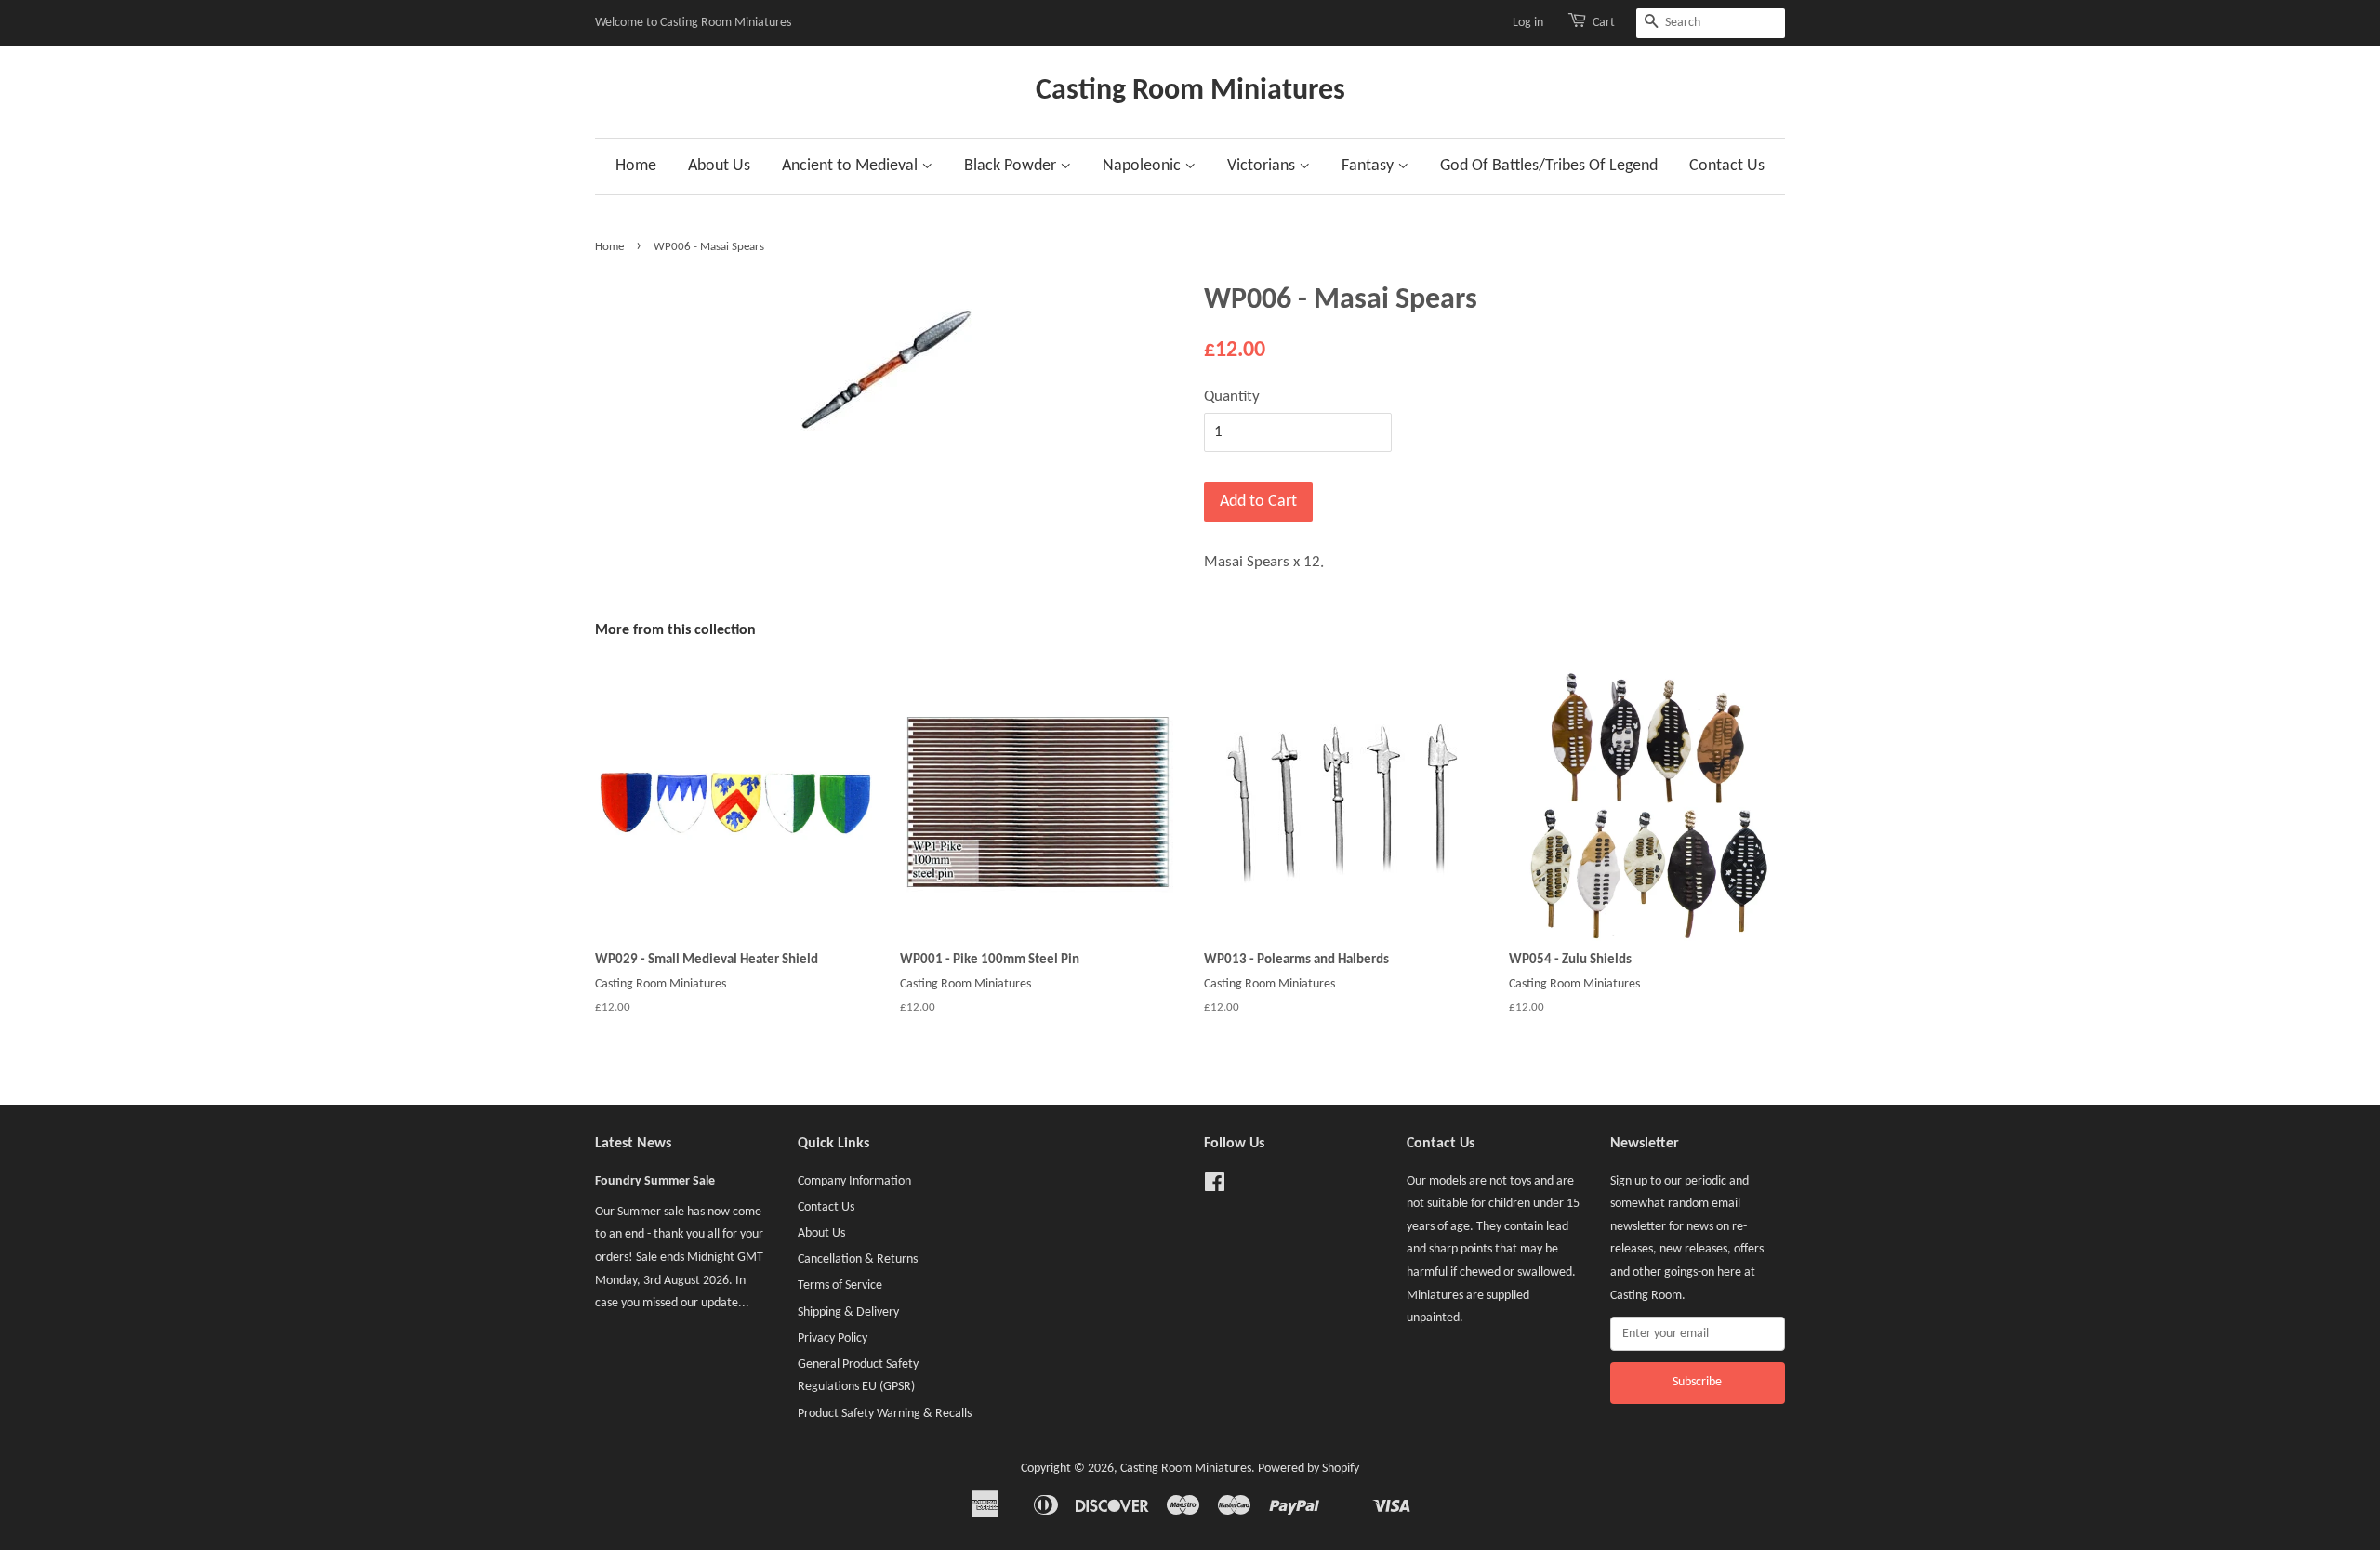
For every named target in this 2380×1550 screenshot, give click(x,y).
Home (636, 166)
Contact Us (1727, 166)
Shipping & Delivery (848, 1312)
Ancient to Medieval (852, 166)
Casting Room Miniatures (1190, 91)
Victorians (1263, 166)
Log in (1528, 23)
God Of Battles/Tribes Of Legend (1549, 166)
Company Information (854, 1181)
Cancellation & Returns (858, 1259)
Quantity (1232, 397)
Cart (1604, 23)
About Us (719, 166)
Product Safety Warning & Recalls (885, 1414)
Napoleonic (1144, 166)
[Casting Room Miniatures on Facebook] (1215, 1187)
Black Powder (1012, 166)
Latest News (633, 1144)
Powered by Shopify (1309, 1469)
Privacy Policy (833, 1338)
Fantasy (1369, 166)
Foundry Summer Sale (655, 1181)
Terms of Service (840, 1285)
